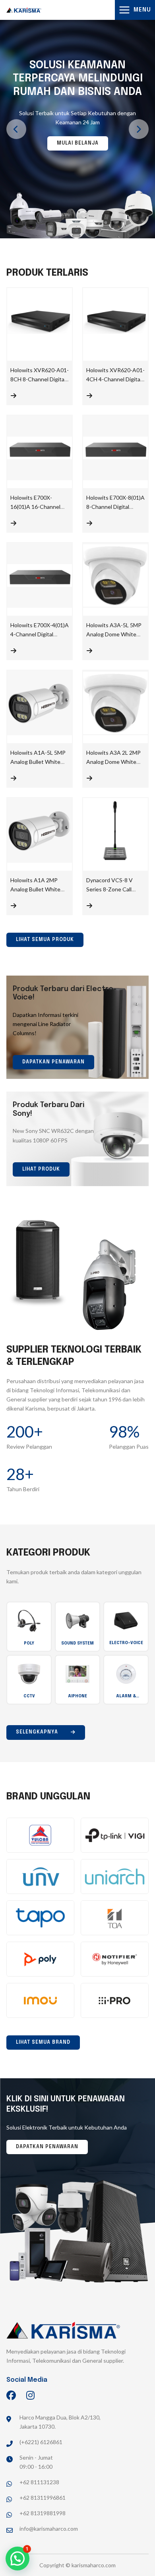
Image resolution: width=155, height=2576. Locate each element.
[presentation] (16, 129)
